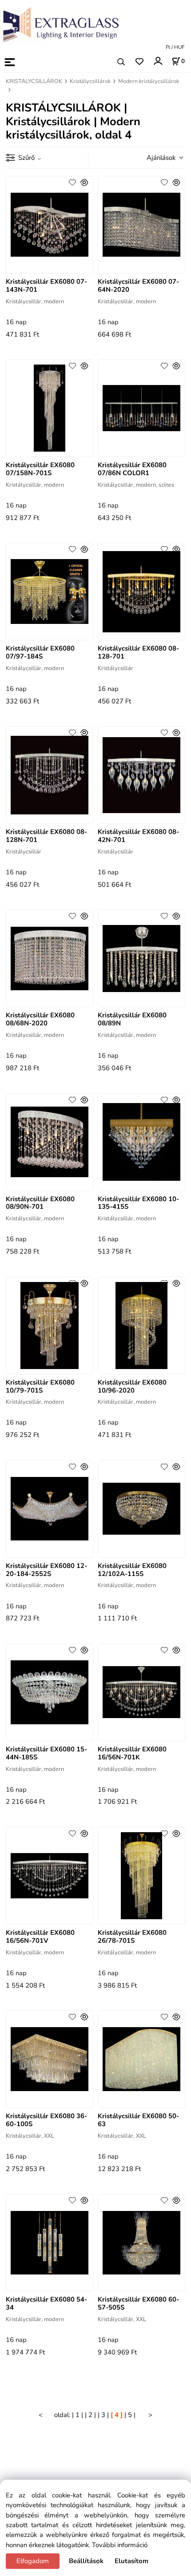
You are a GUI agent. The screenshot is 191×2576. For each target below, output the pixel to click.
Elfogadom (33, 2561)
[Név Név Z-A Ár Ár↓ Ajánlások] (162, 157)
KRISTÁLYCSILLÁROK (34, 81)
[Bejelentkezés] (157, 61)
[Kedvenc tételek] (139, 62)
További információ (120, 2545)
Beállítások (86, 2561)
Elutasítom (131, 2561)
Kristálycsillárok (90, 81)
